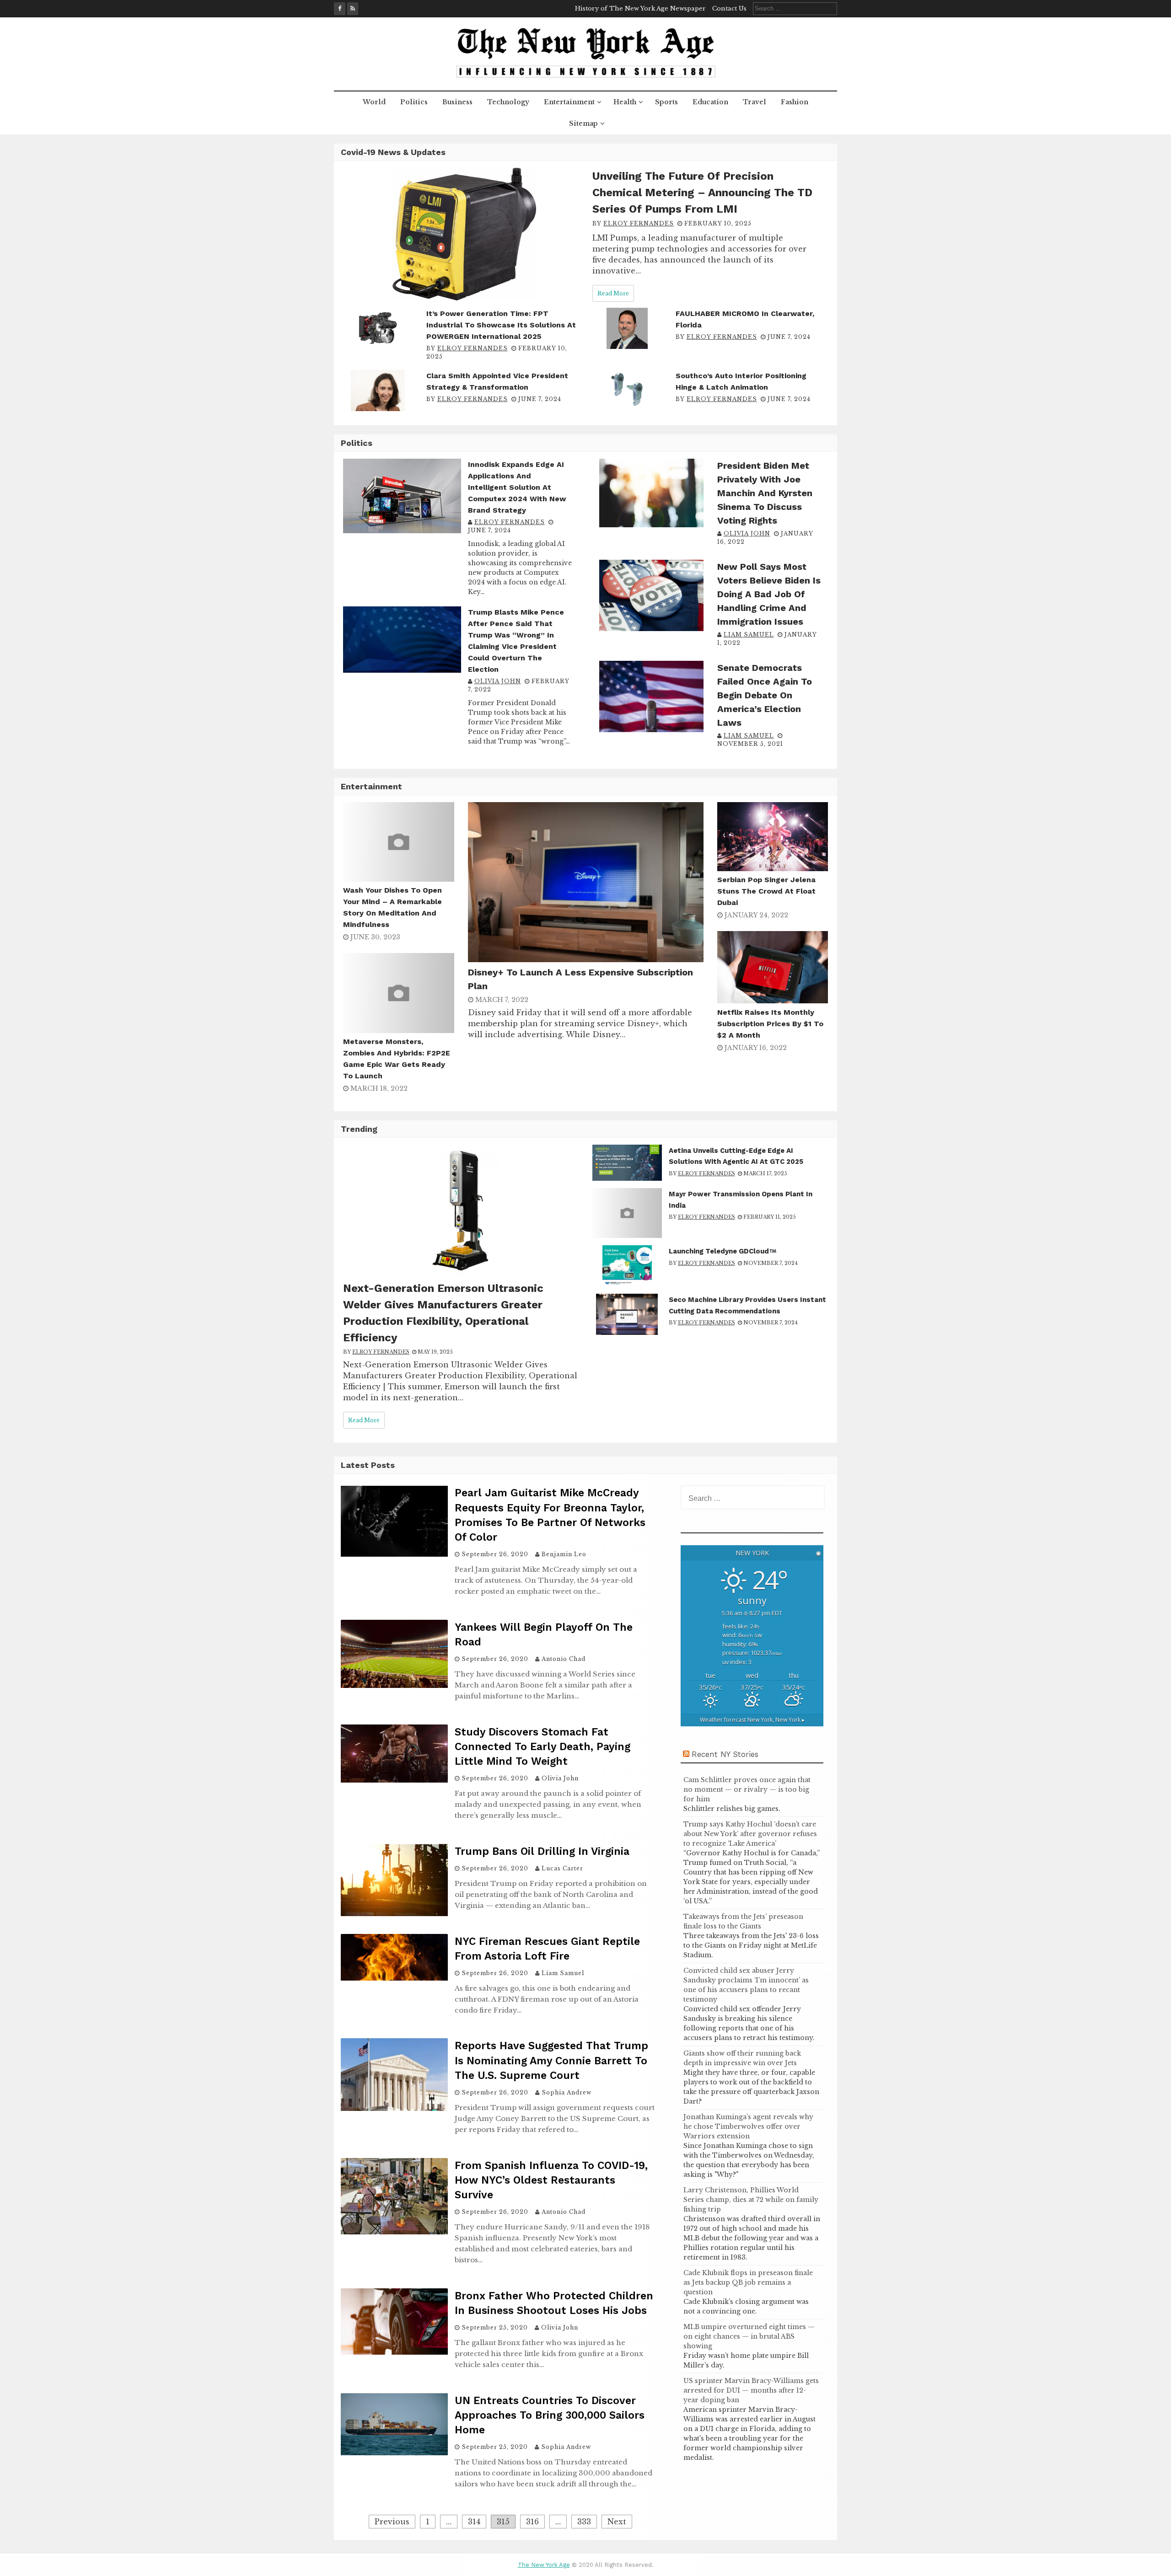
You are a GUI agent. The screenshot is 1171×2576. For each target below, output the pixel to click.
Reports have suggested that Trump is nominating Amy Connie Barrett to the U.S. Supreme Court (551, 2060)
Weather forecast (752, 1720)
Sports (666, 102)
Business (457, 102)
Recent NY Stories (725, 1754)
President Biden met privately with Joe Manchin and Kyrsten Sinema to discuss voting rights (765, 493)
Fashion (795, 102)
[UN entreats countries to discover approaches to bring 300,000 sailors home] (394, 2453)
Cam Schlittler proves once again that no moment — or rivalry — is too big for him (747, 1789)
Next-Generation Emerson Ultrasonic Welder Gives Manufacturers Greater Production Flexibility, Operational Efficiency (443, 1313)
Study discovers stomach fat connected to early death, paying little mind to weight (543, 1747)
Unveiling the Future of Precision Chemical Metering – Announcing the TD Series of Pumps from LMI (702, 193)
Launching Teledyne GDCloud (719, 1251)
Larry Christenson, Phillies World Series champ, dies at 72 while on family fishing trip (751, 2200)
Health (625, 102)
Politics (414, 102)
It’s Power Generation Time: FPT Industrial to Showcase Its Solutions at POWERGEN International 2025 (501, 325)
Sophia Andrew (567, 2092)
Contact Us (729, 8)
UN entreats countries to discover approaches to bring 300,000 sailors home (550, 2415)
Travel (755, 102)
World (374, 102)
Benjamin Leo (564, 1554)
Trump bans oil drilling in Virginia (542, 1851)
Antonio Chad (564, 1659)
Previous (392, 2522)
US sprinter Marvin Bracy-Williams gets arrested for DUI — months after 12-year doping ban (751, 2390)
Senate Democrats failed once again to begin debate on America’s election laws (765, 695)
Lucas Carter (562, 1868)
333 (584, 2522)
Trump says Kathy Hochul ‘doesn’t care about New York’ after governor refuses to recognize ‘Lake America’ (750, 1834)
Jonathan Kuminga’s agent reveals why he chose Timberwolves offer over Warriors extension (748, 2126)
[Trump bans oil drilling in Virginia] (394, 1914)
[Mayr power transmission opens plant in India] (627, 1235)
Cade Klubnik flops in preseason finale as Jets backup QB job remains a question (748, 2282)
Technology (508, 102)
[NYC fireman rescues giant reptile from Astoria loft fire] (394, 1978)
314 (474, 2522)
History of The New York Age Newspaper (640, 8)
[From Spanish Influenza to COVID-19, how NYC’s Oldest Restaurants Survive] (394, 2232)
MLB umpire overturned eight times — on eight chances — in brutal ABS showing (749, 2336)
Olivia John (498, 681)
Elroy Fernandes (639, 223)
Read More (613, 293)
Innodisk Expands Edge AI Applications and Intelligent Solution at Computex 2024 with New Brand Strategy (517, 487)
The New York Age (544, 2565)
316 (532, 2522)
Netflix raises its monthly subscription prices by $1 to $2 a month (770, 1024)
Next (617, 2522)
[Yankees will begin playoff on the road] (394, 1685)
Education (710, 102)
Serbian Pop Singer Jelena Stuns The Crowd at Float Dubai (766, 891)
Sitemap (583, 123)
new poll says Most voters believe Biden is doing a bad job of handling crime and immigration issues (769, 594)
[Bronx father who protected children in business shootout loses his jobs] (394, 2352)
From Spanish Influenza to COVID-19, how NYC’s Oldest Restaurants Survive (551, 2180)
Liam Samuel (749, 635)
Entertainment (569, 102)
